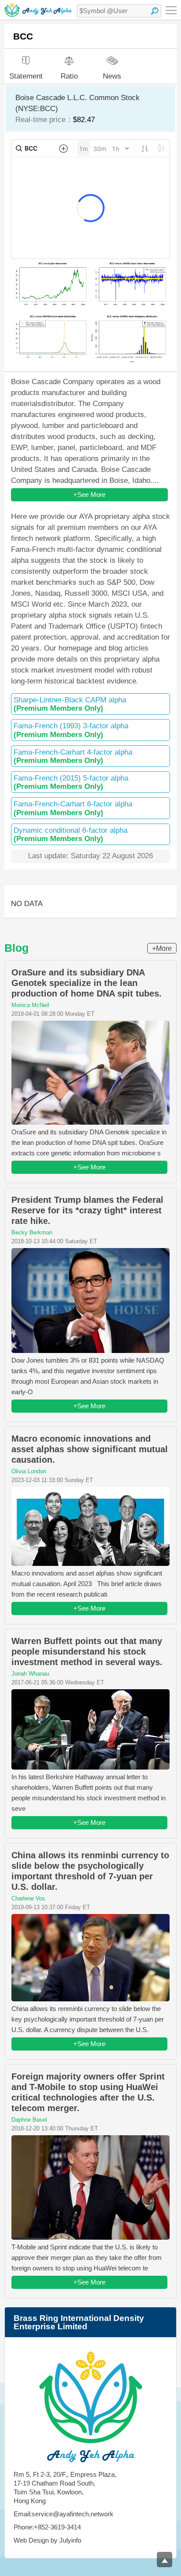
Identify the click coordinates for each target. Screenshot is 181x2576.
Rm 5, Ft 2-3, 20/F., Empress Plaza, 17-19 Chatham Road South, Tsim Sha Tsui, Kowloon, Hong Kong (65, 2488)
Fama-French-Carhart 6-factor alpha (73, 808)
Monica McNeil (30, 1005)
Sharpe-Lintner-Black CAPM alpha (70, 704)
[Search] (155, 11)
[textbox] (119, 11)
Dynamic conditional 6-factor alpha (71, 835)
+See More (89, 495)
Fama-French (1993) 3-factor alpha (71, 730)
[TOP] (165, 2560)
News (112, 76)
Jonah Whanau (30, 1674)
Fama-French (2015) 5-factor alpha (71, 782)
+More (162, 948)
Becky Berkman (32, 1232)
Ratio (69, 76)
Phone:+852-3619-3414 (47, 2527)
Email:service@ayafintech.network (63, 2514)
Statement (26, 76)
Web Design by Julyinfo (47, 2540)
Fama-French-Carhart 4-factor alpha (73, 756)
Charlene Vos (28, 1898)
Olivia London (29, 1471)
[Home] (38, 10)
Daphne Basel (29, 2120)
